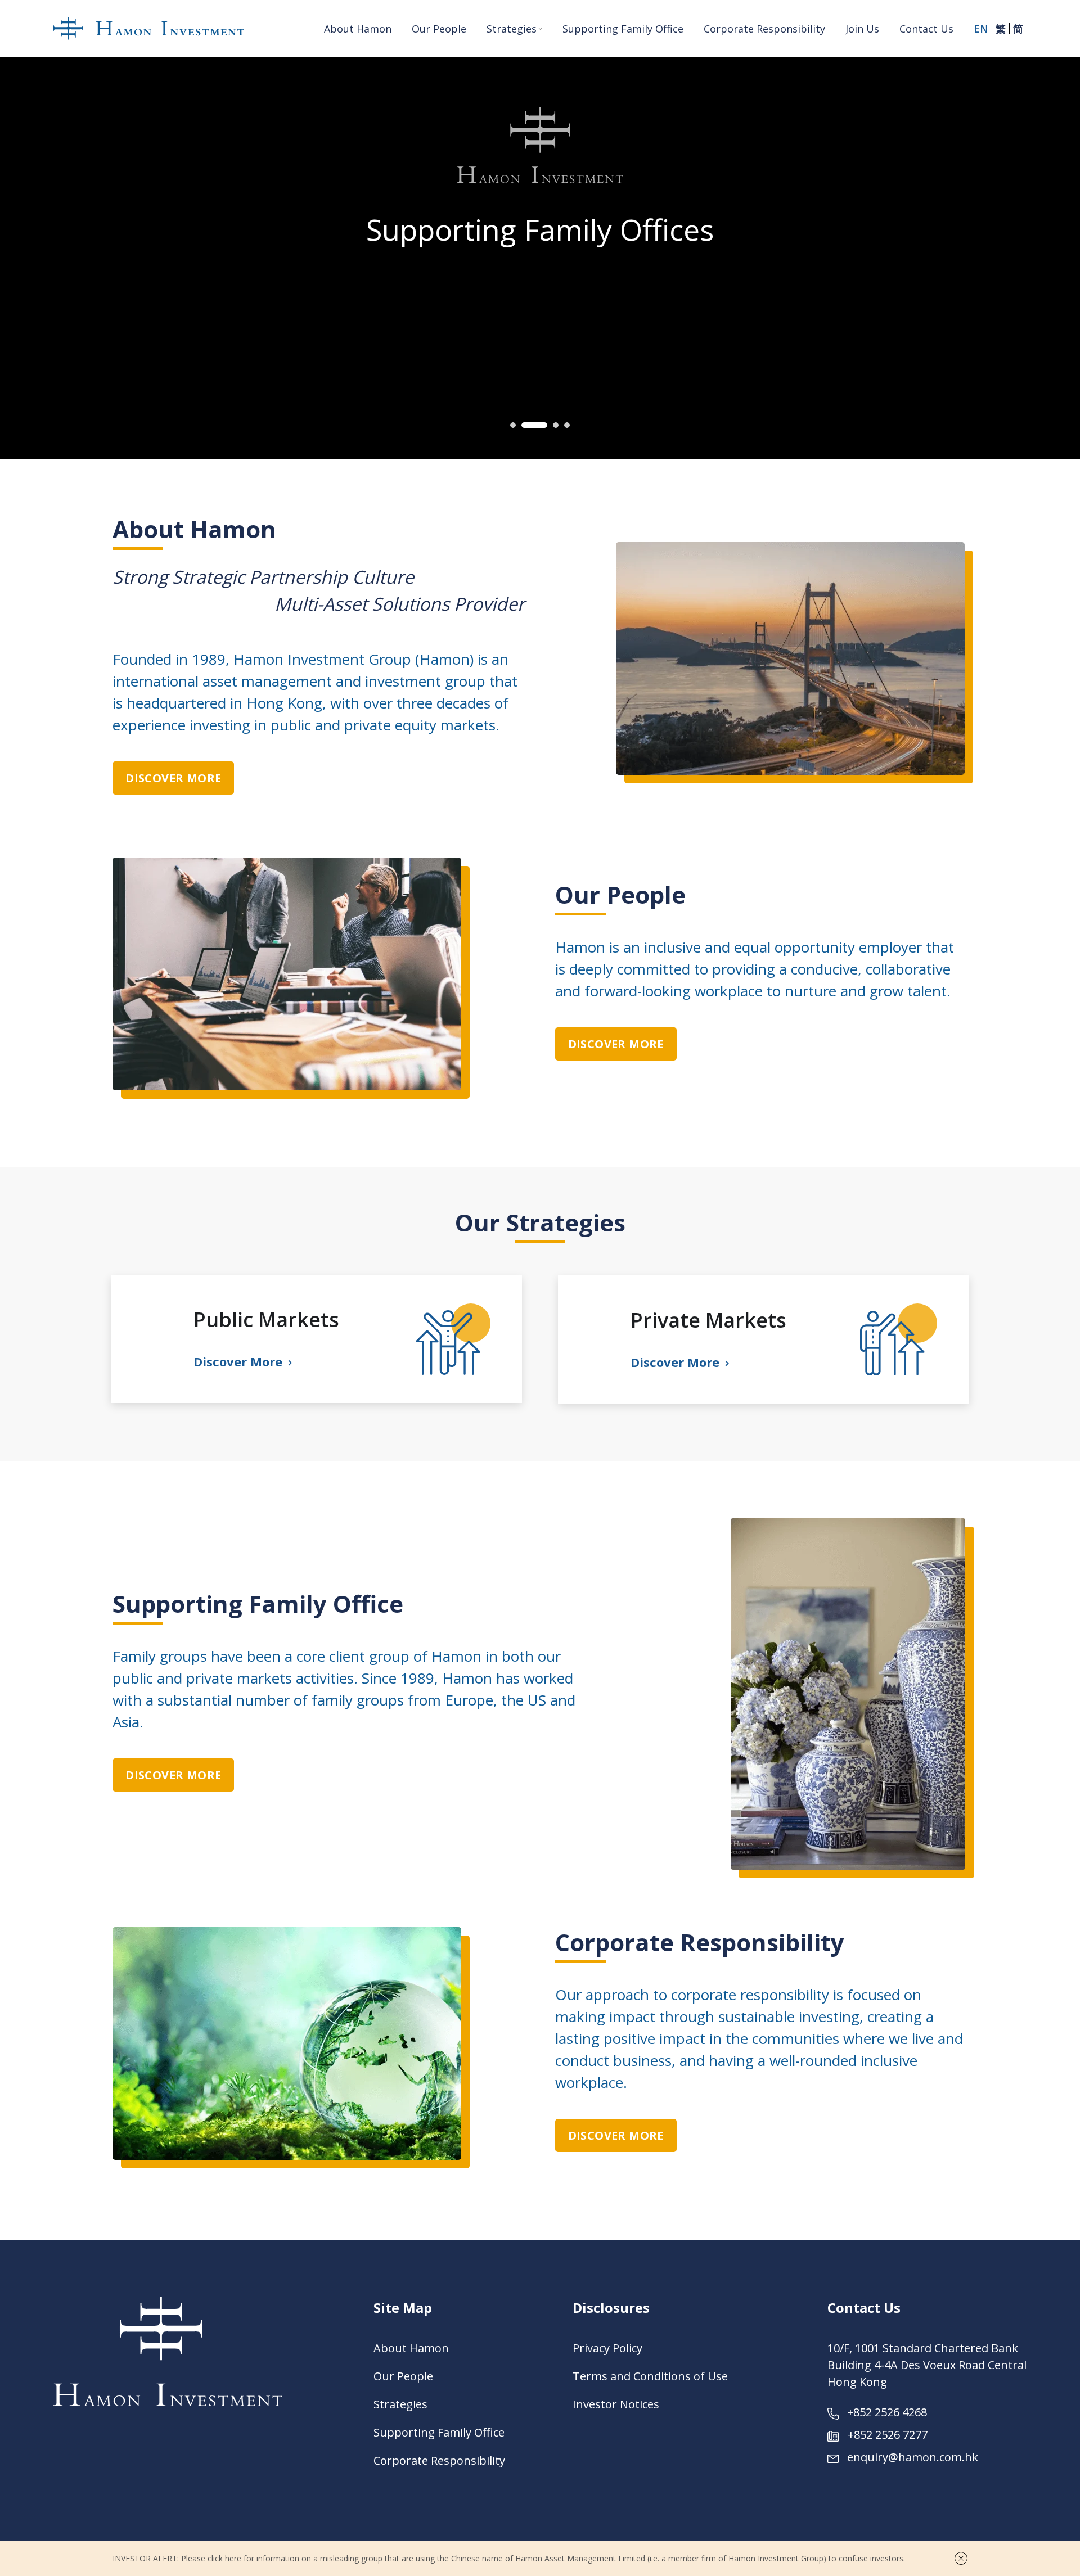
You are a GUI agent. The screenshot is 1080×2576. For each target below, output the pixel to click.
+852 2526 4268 (887, 2412)
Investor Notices (616, 2404)
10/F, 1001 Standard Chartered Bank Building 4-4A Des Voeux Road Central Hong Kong (927, 2365)
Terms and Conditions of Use (650, 2376)
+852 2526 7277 (888, 2435)
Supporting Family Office (439, 2432)
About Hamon (411, 2348)
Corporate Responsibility (439, 2460)
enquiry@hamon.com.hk (913, 2457)
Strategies (400, 2404)
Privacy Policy (607, 2348)
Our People (403, 2376)
